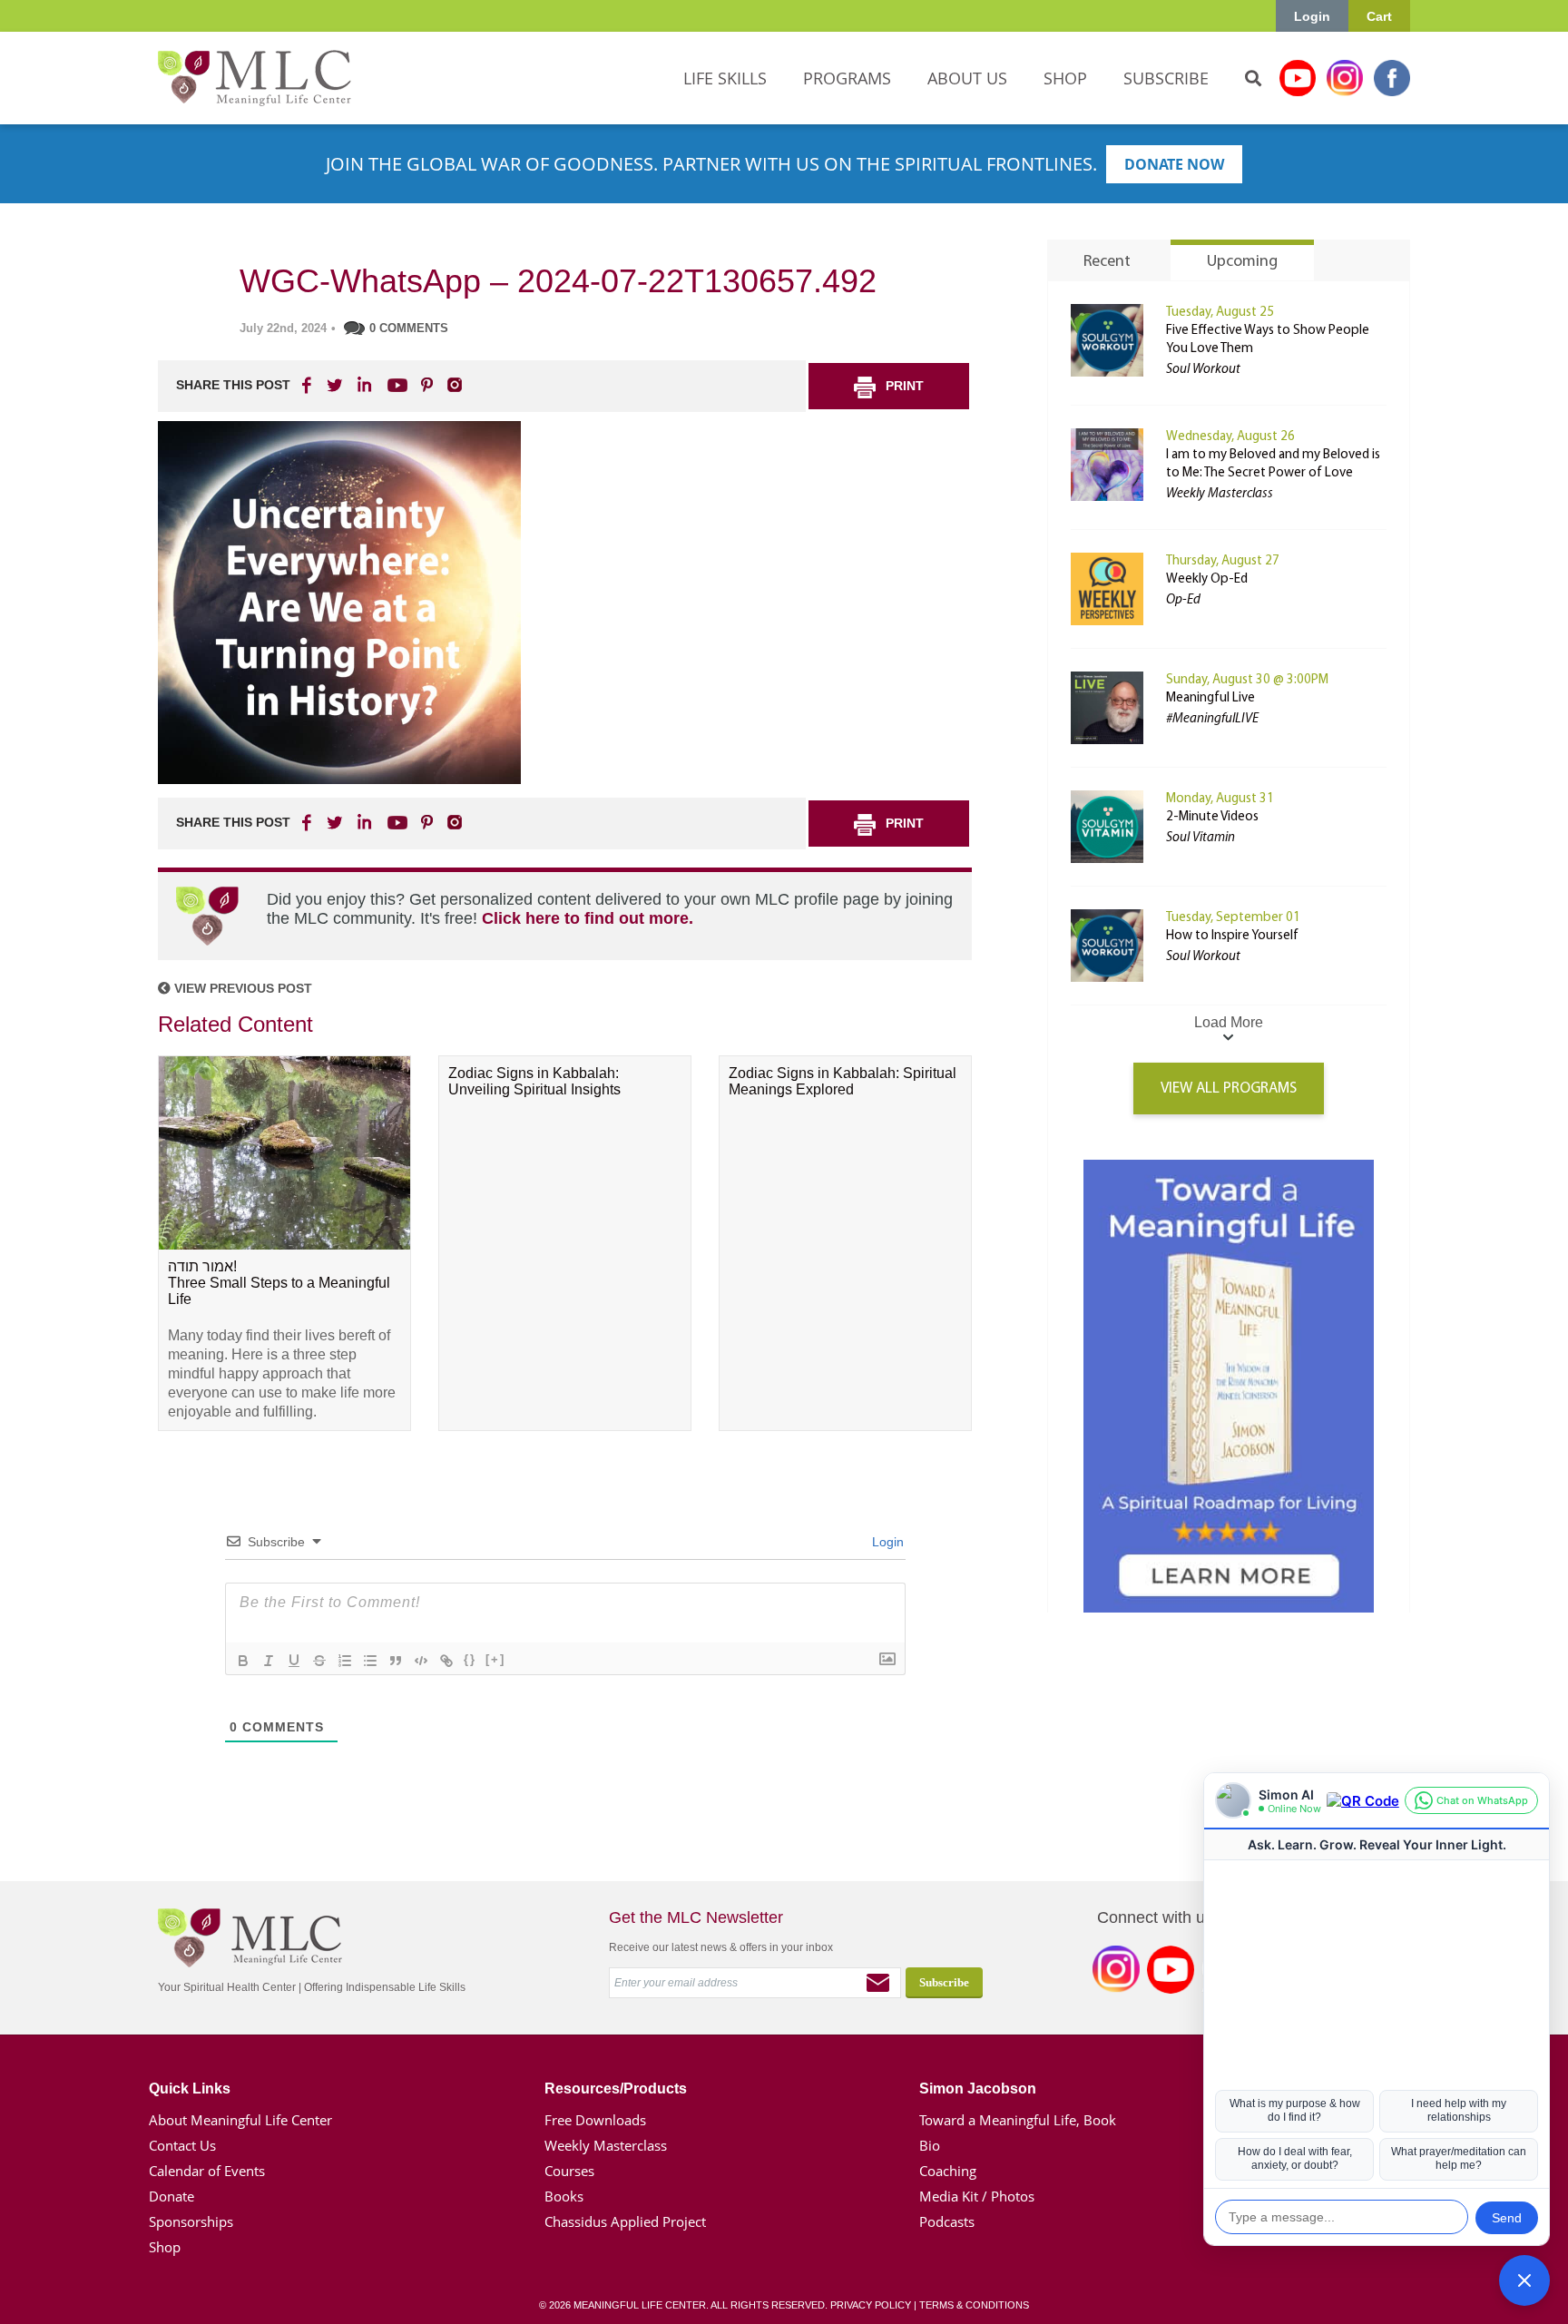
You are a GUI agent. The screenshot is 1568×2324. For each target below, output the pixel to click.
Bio (930, 2145)
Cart (1379, 16)
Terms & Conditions (974, 2305)
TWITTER (336, 385)
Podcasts (947, 2221)
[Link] (446, 1661)
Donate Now (1174, 164)
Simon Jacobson (978, 2089)
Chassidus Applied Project (625, 2221)
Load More (1229, 1022)
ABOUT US (967, 78)
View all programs (1229, 1088)
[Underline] (294, 1661)
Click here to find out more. (588, 918)
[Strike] (319, 1661)
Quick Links (190, 2089)
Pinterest (426, 385)
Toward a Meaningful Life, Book (1018, 2120)
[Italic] (269, 1661)
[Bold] (243, 1661)
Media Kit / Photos (977, 2196)
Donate (171, 2196)
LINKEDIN (363, 385)
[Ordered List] (345, 1661)
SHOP (1065, 78)
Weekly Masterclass (606, 2145)
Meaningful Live (1210, 698)
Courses (569, 2171)
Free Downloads (595, 2120)
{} (470, 1659)
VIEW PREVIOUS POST (241, 988)
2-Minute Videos (1212, 817)
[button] (1524, 2280)
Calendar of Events (207, 2171)
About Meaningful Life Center (240, 2120)
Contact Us (182, 2145)
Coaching (948, 2171)
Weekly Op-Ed (1207, 579)
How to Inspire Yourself (1232, 936)
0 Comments (409, 328)
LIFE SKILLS (725, 78)
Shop (165, 2247)
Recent (1107, 262)
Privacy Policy (871, 2305)
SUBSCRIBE (1166, 78)
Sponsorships (191, 2221)
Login (1312, 16)
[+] (495, 1659)
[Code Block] (421, 1661)
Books (564, 2196)
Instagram (1345, 78)
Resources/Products (616, 2089)
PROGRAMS (847, 78)
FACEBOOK (309, 385)
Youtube (1298, 78)
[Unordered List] (370, 1661)
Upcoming (1242, 262)
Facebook (1392, 78)
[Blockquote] (396, 1661)
